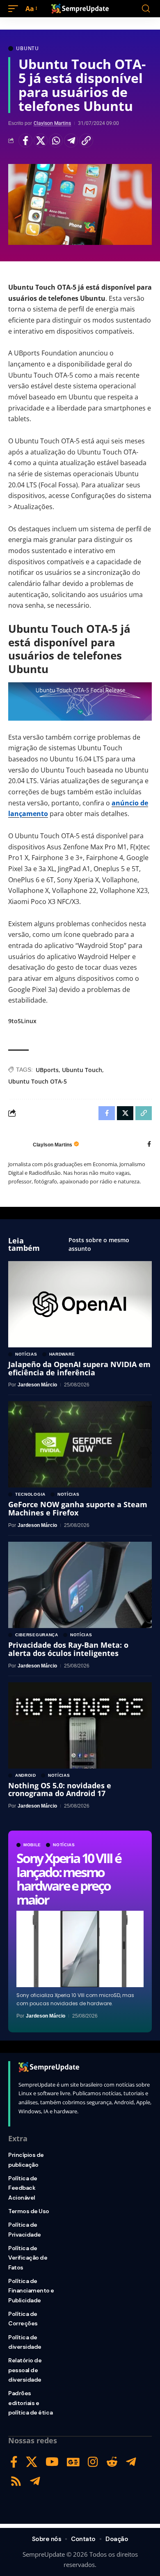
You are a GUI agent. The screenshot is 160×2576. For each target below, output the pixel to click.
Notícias (64, 1845)
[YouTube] (52, 2462)
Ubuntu (27, 48)
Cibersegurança (37, 1635)
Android (26, 1776)
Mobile (32, 1845)
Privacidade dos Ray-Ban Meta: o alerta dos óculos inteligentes (68, 1649)
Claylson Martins (52, 123)
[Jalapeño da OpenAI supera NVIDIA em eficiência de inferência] (80, 1304)
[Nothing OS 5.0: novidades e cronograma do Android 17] (80, 1725)
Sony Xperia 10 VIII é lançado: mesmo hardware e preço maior (69, 1879)
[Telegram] (131, 2462)
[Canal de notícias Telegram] (35, 2481)
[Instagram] (93, 2462)
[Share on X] (41, 141)
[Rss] (16, 2481)
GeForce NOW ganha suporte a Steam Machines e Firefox (78, 1508)
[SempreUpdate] (80, 9)
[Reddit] (112, 2462)
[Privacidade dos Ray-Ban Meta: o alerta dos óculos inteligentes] (80, 1585)
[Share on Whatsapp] (56, 141)
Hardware (62, 1354)
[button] (15, 9)
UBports (47, 1070)
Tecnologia (30, 1494)
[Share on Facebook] (25, 141)
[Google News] (73, 2462)
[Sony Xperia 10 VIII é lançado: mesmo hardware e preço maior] (80, 1949)
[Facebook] (149, 1145)
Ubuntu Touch (82, 1070)
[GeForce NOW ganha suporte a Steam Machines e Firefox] (80, 1444)
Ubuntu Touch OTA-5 (38, 1081)
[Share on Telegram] (71, 141)
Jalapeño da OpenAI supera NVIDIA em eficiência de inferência (79, 1368)
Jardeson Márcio (46, 2016)
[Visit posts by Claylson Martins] (18, 1145)
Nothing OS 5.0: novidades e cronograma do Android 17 (60, 1790)
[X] (32, 2462)
